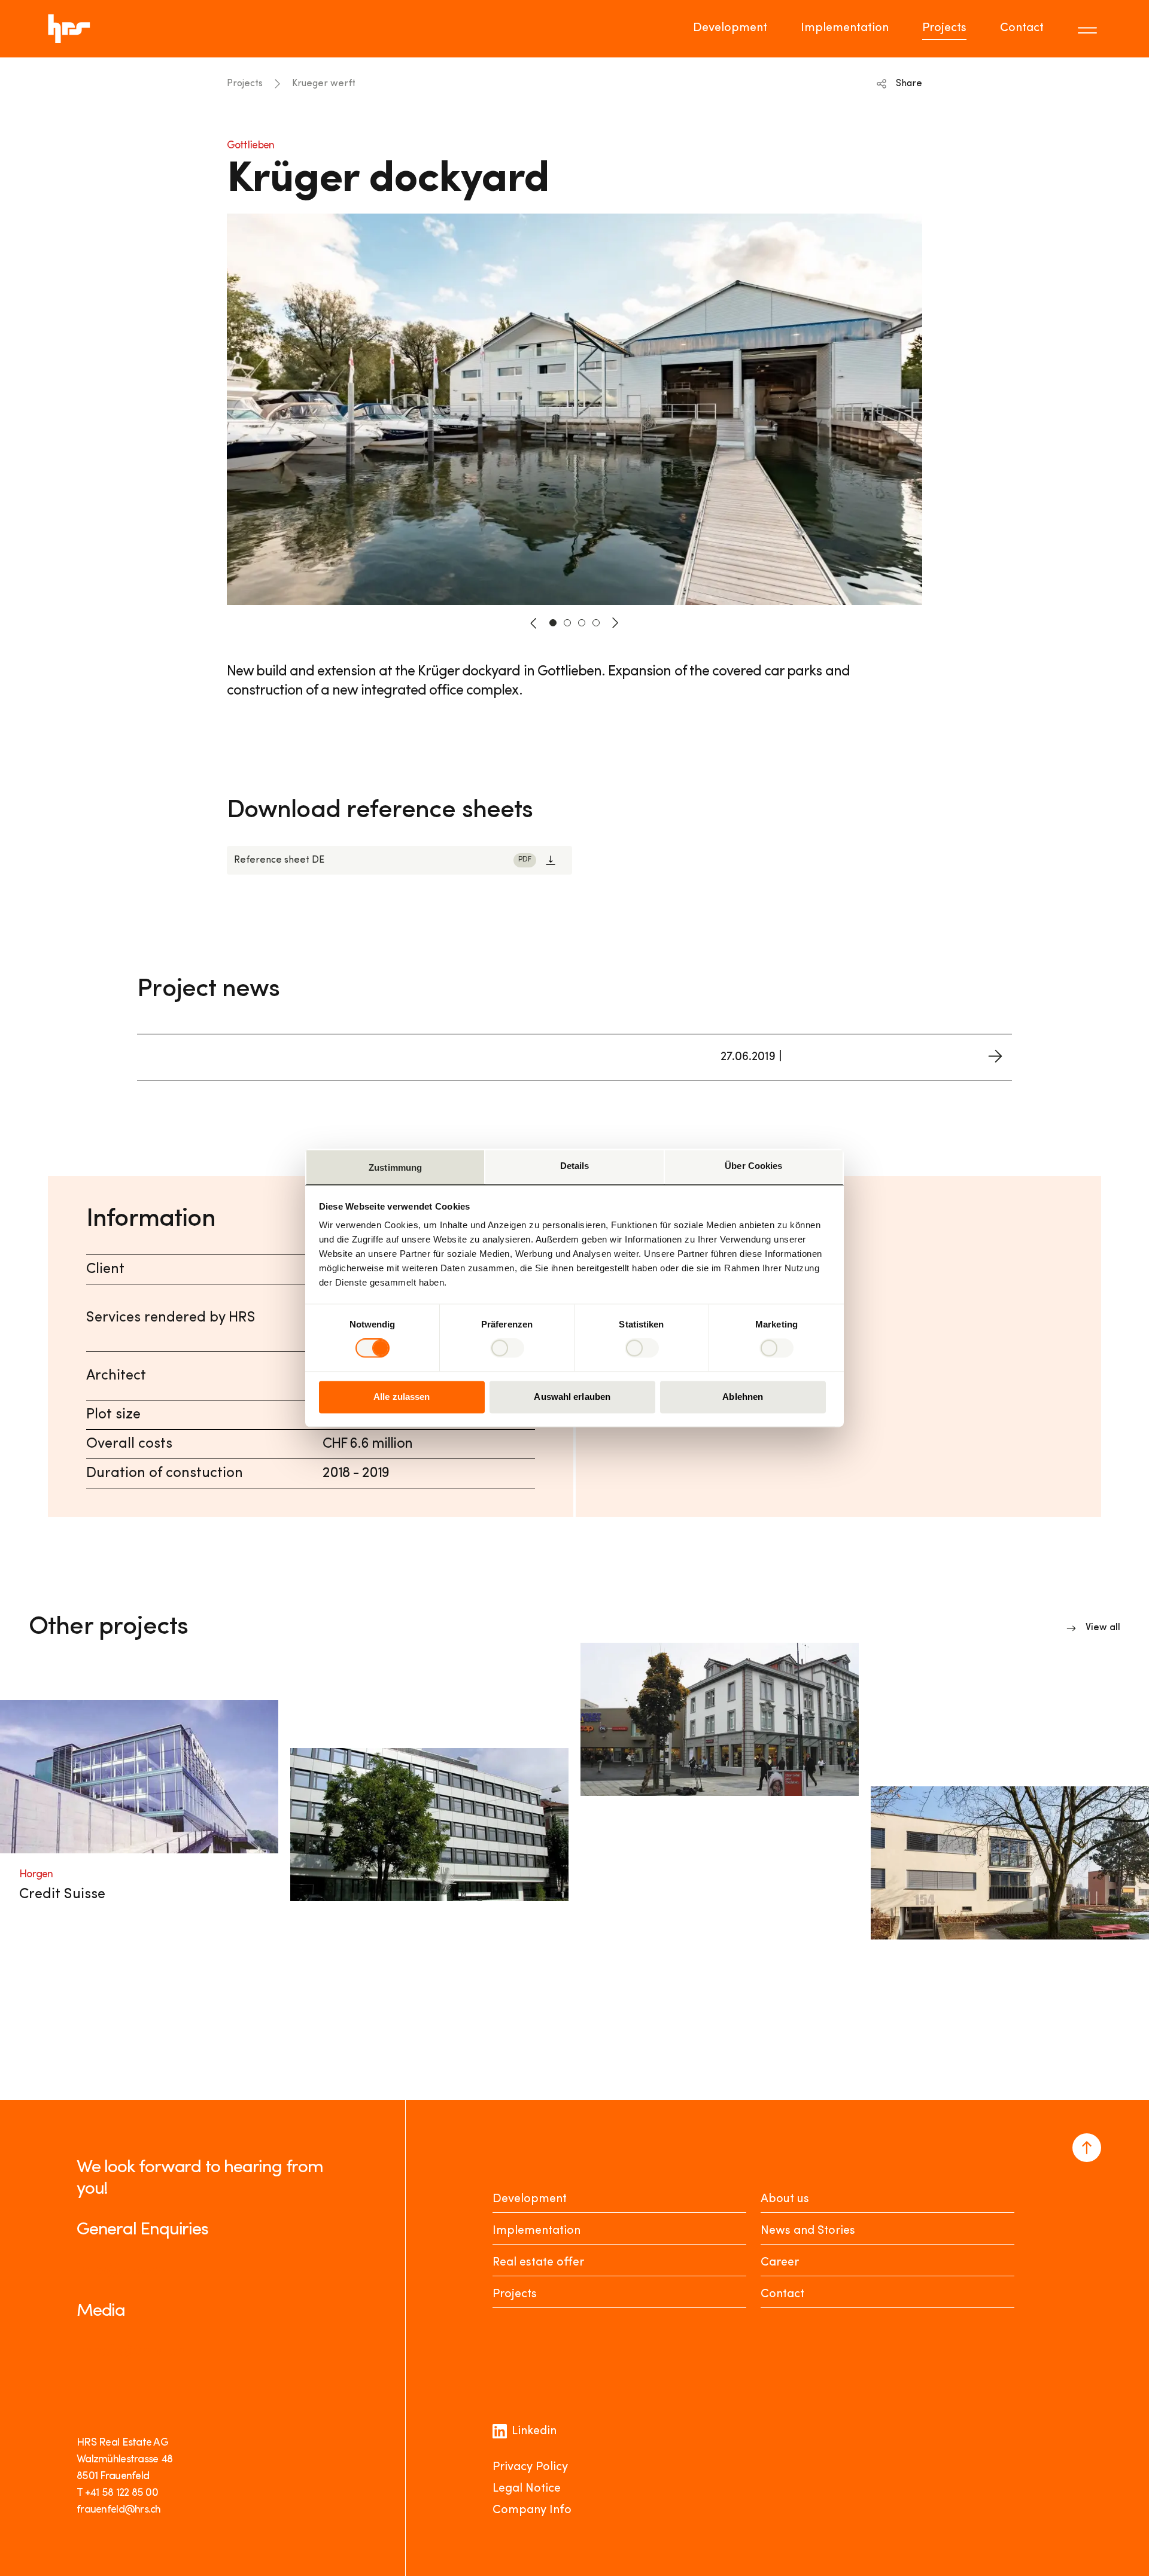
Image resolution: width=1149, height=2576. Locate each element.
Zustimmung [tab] (395, 1167)
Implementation (845, 28)
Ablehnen (743, 1397)
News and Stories (808, 2231)
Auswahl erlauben (572, 1397)
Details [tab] (575, 1166)
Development (730, 28)
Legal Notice (527, 2489)
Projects (944, 28)
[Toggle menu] (1089, 29)
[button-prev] (534, 623)
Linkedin (534, 2431)
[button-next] (615, 623)
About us (785, 2199)
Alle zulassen (402, 1397)
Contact (1022, 28)
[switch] (507, 1348)
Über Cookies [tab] (753, 1166)
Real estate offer (538, 2263)
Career (780, 2263)
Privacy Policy (530, 2467)
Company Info (532, 2510)
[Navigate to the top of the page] (1087, 2148)
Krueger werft (324, 84)
